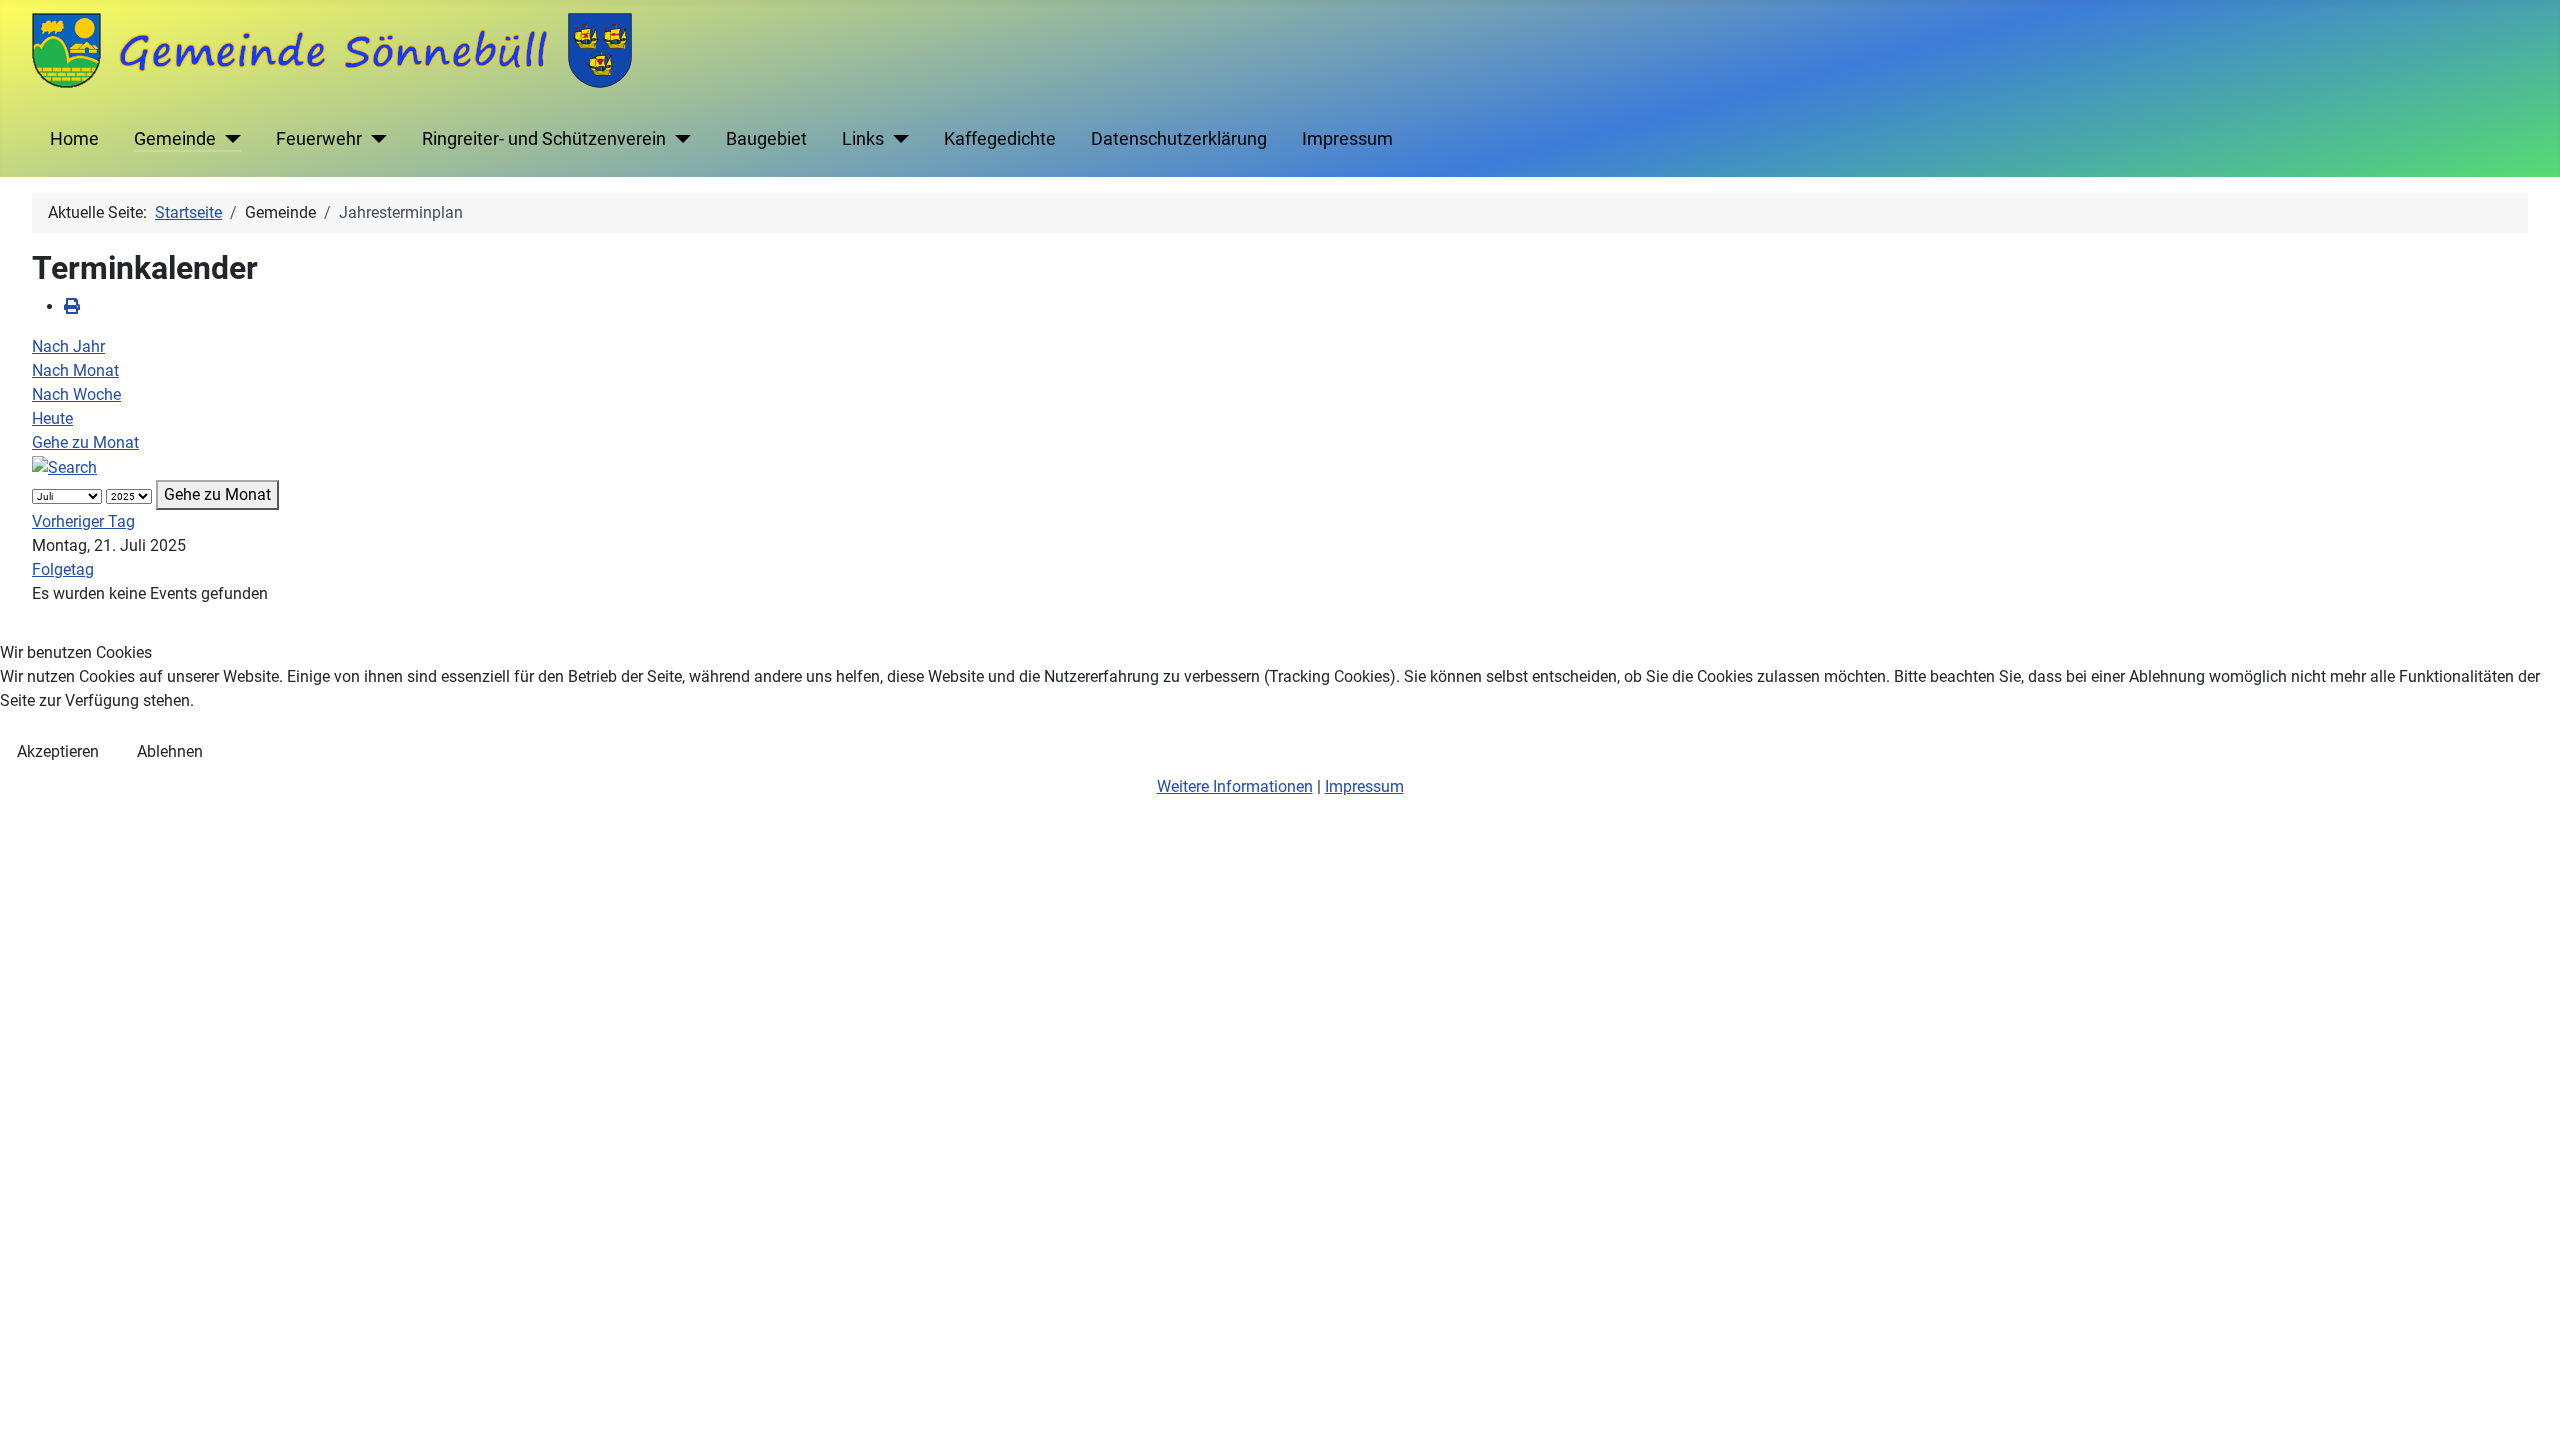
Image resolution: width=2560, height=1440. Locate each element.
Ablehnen (170, 751)
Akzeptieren (58, 751)
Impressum (1364, 786)
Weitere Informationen (1235, 786)
